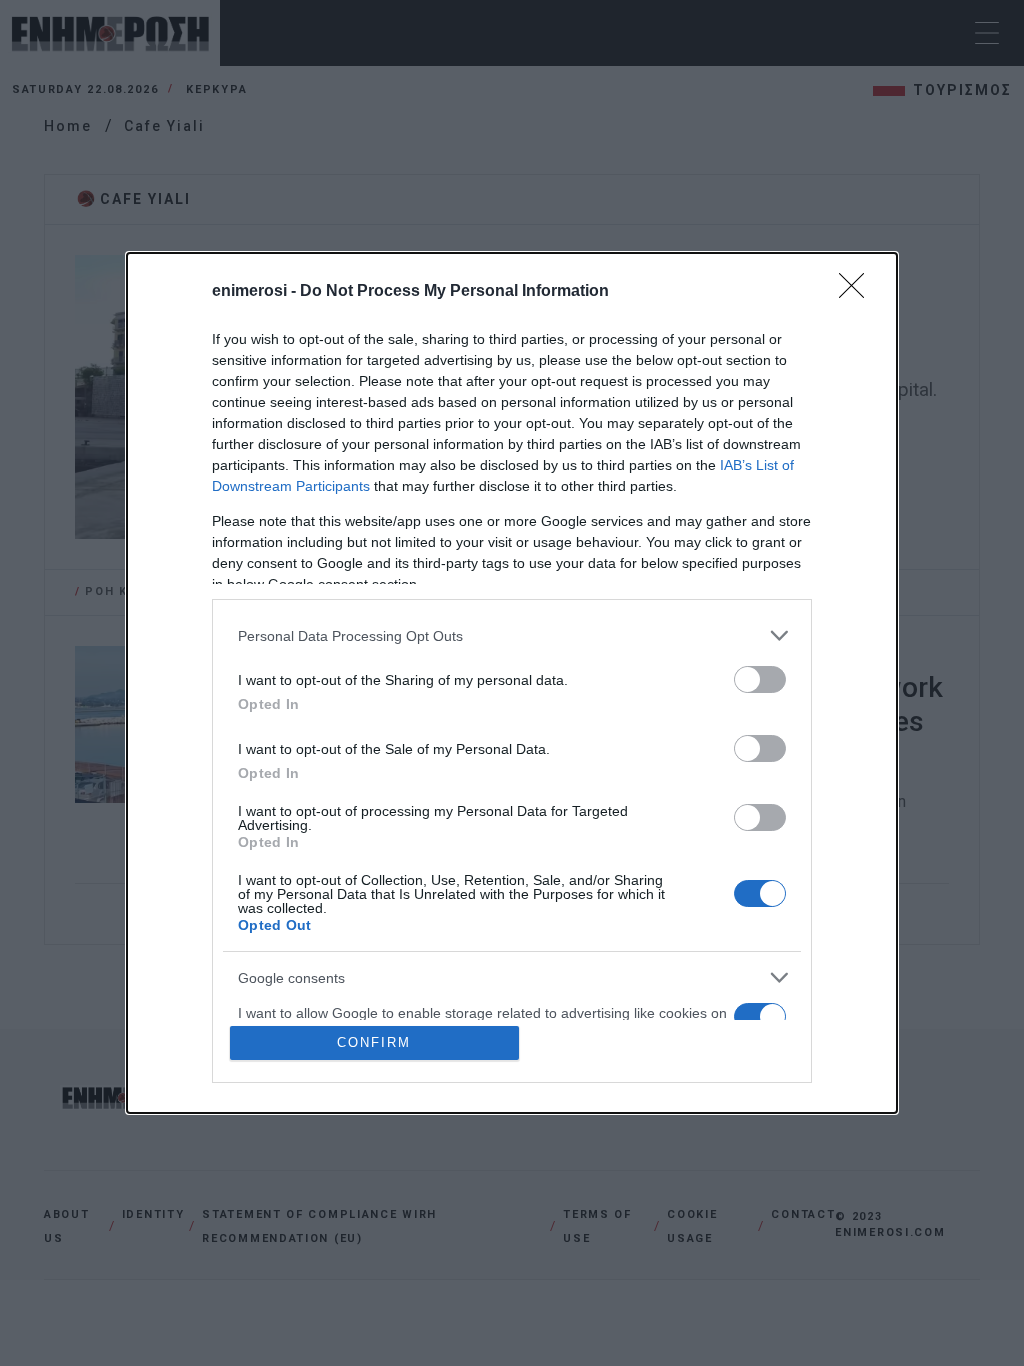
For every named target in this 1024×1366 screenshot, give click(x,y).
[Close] (858, 292)
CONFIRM (374, 1042)
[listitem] (512, 635)
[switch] (760, 679)
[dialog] (512, 683)
